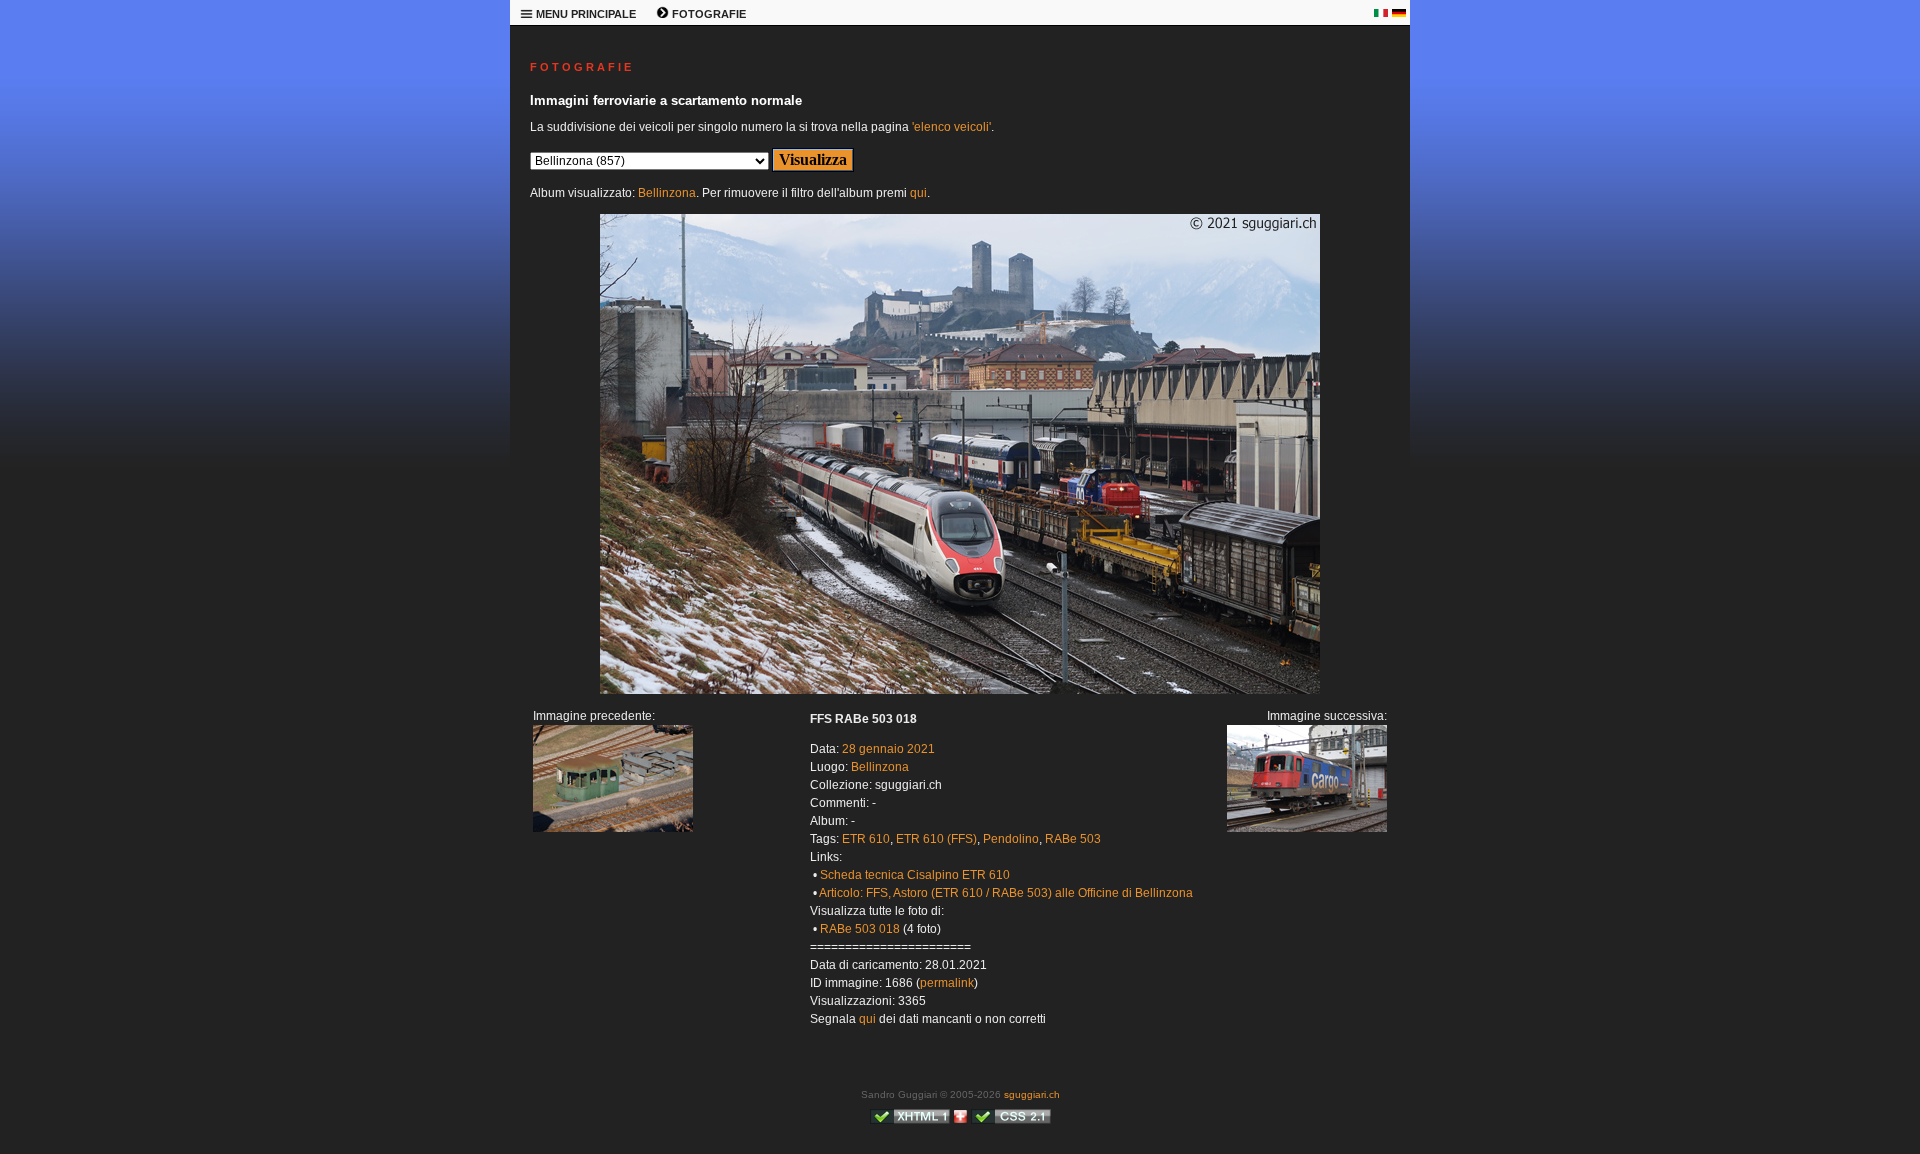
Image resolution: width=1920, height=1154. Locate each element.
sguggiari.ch (1032, 1094)
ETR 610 (866, 839)
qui (918, 193)
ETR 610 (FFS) (936, 839)
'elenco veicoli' (951, 127)
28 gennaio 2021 (888, 749)
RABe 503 (1073, 839)
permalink (947, 983)
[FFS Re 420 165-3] (960, 690)
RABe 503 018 (860, 929)
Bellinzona (667, 193)
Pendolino (1011, 839)
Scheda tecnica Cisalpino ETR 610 (915, 875)
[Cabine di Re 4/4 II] (613, 828)
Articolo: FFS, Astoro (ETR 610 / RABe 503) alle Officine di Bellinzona (1006, 893)
